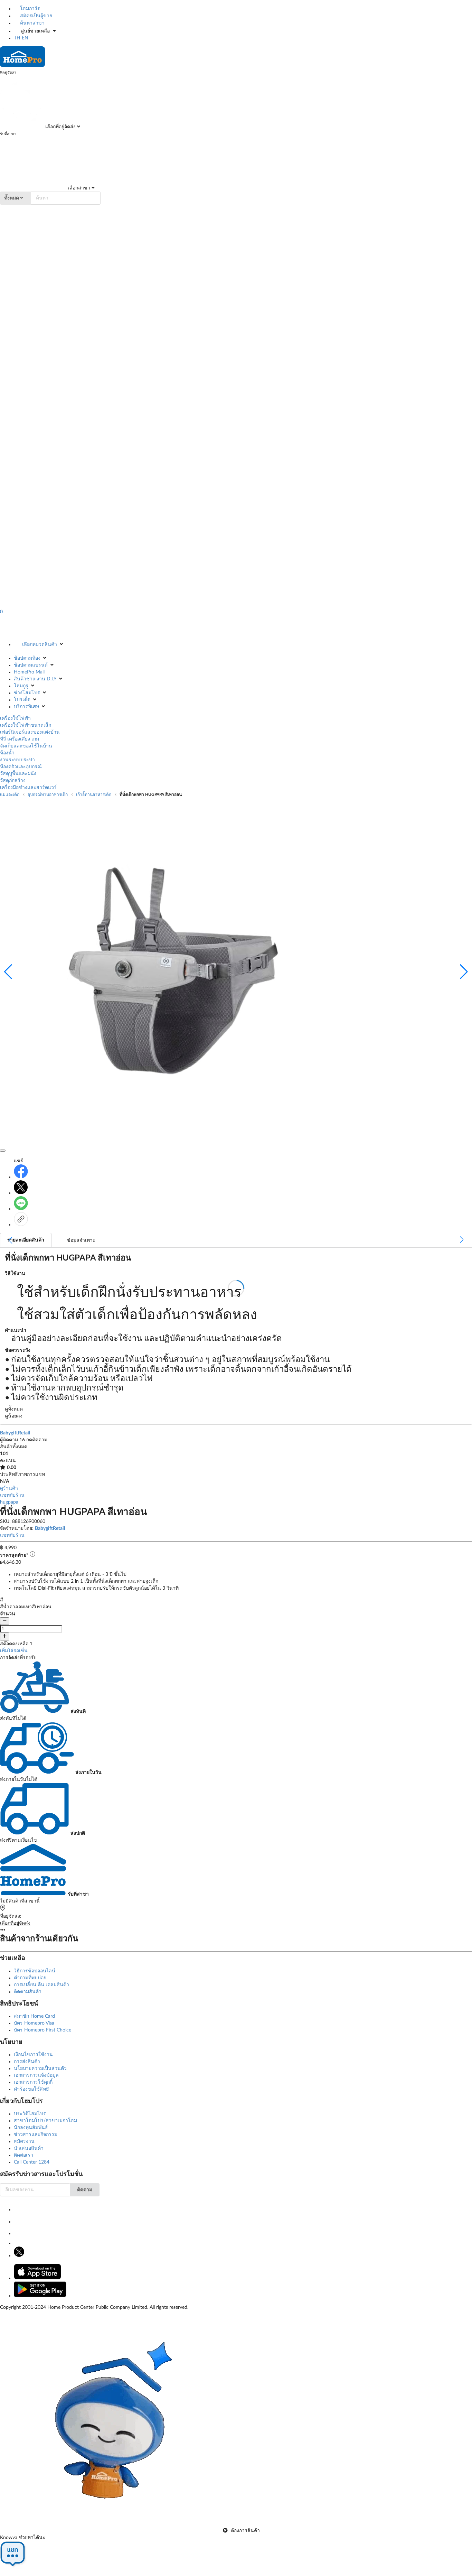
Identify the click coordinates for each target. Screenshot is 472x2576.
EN (25, 38)
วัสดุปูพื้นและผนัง (18, 774)
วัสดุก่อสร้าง (13, 781)
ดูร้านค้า (9, 1488)
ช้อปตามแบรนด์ (31, 665)
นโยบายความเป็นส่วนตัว (40, 2068)
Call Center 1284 (32, 2162)
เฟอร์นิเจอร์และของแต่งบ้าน (30, 732)
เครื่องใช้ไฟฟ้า (15, 718)
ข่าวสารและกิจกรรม (36, 2135)
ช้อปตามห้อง (27, 658)
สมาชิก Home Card (34, 2016)
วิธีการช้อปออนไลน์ (35, 1971)
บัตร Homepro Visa (34, 2023)
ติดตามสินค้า (28, 1992)
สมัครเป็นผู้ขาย (35, 16)
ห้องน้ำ (7, 753)
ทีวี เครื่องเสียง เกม (20, 739)
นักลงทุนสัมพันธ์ (31, 2128)
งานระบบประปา (17, 760)
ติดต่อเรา (23, 2155)
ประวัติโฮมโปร (30, 2114)
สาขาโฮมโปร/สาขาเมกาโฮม (45, 2121)
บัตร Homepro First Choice (43, 2030)
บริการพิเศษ (26, 707)
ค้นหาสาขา (32, 23)
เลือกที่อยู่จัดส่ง (60, 127)
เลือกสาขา (78, 188)
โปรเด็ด (22, 700)
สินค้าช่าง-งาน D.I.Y (35, 679)
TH (17, 38)
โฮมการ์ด (30, 9)
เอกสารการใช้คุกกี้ (33, 2082)
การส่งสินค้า (27, 2062)
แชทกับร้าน (12, 1495)
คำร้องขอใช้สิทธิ (31, 2089)
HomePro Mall (29, 672)
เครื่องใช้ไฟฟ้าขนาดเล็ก (26, 725)
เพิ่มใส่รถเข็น (14, 1651)
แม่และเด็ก (10, 794)
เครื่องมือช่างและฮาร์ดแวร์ (28, 788)
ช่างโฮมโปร (27, 693)
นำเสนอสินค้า (29, 2148)
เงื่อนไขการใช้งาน (33, 2055)
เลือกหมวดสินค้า (40, 644)
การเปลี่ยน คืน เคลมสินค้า (41, 1985)
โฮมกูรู (21, 686)
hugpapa (9, 1502)
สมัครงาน (24, 2141)
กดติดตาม (37, 1440)
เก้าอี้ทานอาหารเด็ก (94, 794)
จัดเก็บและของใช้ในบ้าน (26, 746)
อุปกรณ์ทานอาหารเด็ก (48, 794)
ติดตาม (85, 2190)
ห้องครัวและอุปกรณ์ (21, 767)
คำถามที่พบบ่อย (30, 1978)
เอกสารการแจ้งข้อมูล (36, 2075)
